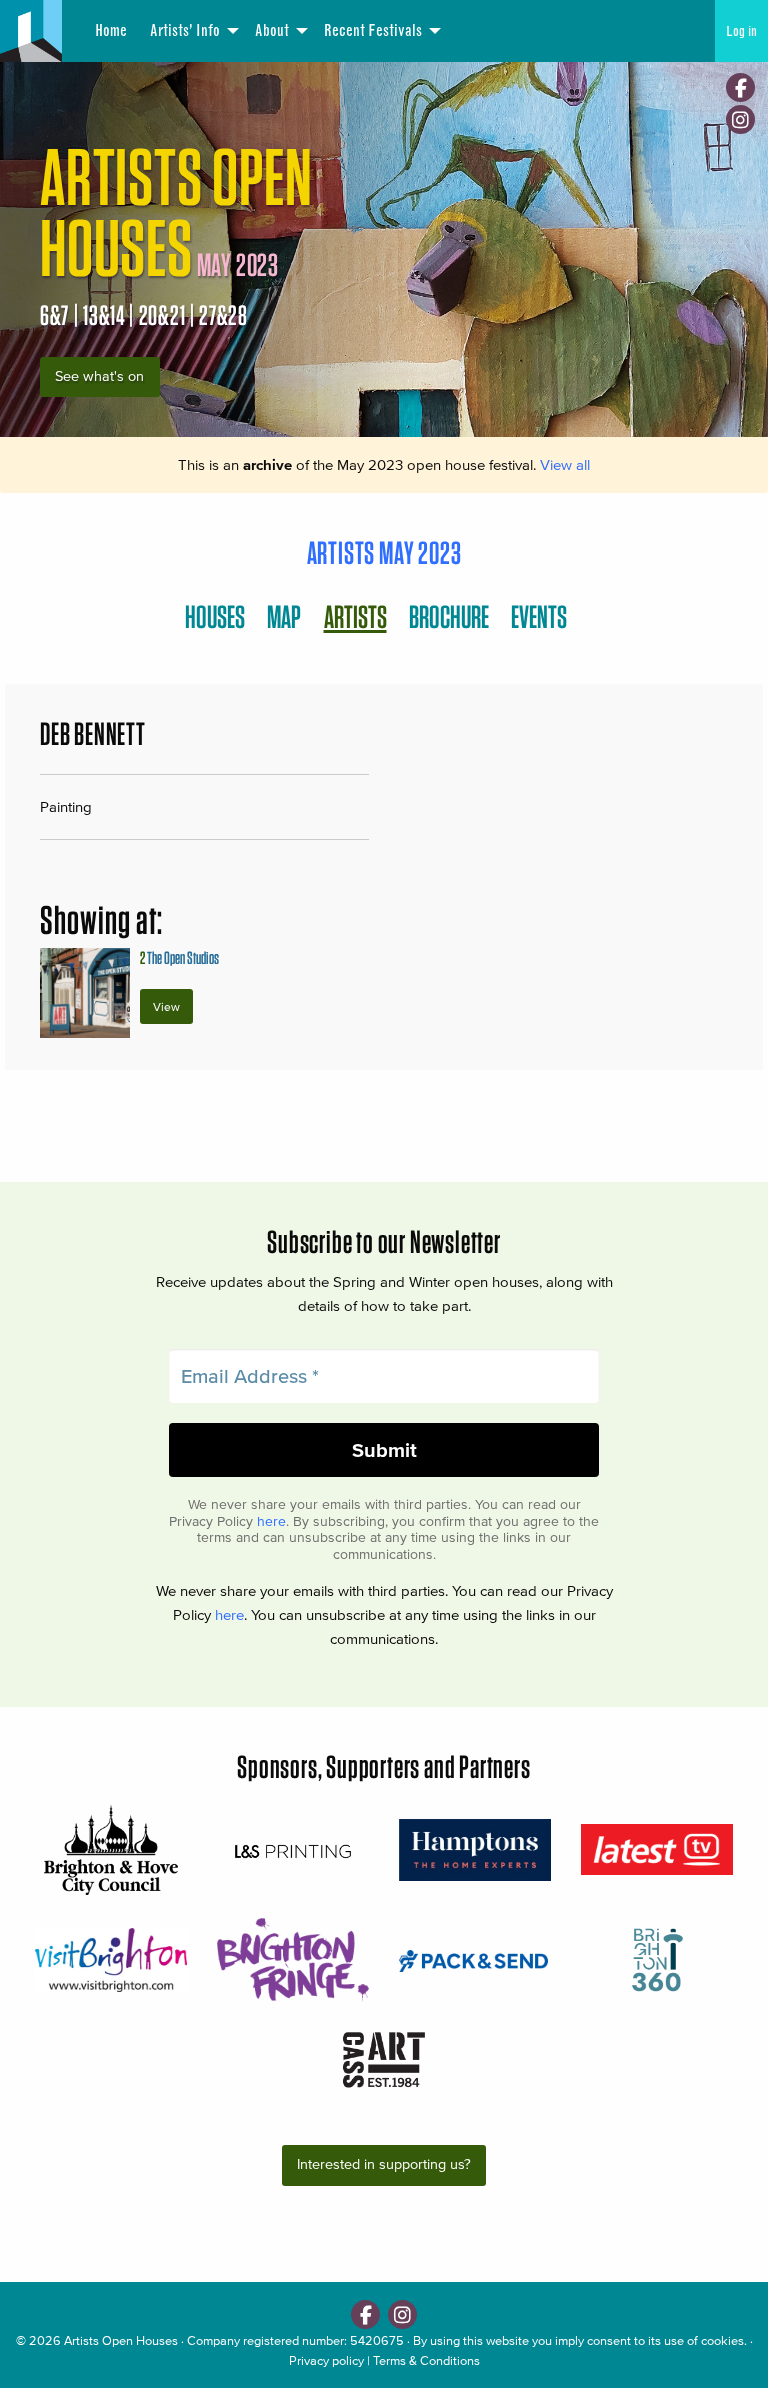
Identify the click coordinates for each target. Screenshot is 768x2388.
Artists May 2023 (384, 552)
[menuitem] (111, 31)
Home (111, 30)
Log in (741, 31)
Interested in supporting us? (384, 2164)
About (272, 30)
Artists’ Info (185, 30)
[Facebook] (740, 87)
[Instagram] (740, 119)
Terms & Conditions (426, 2360)
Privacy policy (326, 2360)
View (166, 1006)
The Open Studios (179, 957)
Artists (355, 616)
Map (284, 616)
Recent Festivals (373, 30)
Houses (215, 616)
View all (565, 464)
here (271, 1521)
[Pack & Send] (475, 1960)
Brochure (449, 616)
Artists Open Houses (121, 2340)
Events (539, 616)
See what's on (99, 376)
